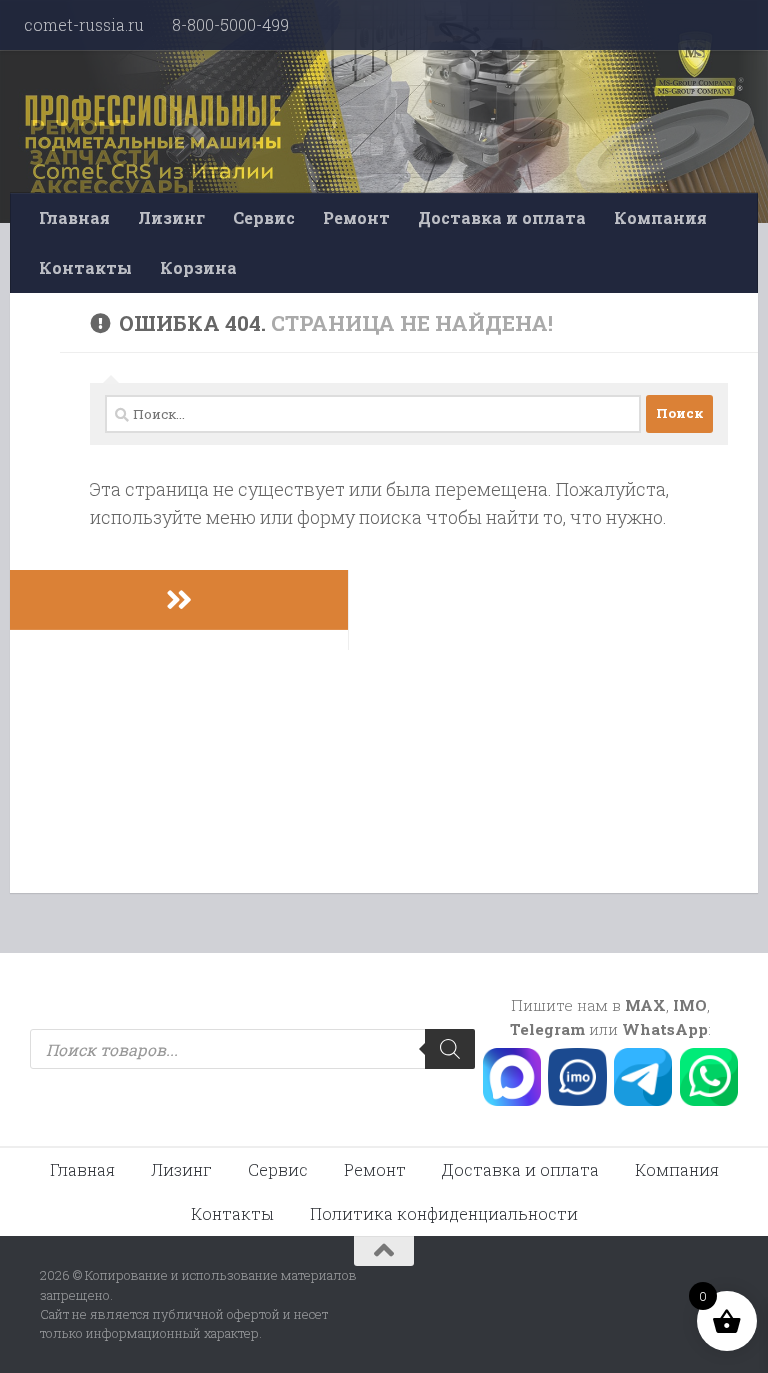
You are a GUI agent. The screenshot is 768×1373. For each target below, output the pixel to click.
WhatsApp (665, 1029)
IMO (690, 1005)
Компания (660, 217)
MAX (645, 1005)
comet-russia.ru (84, 24)
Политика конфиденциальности (444, 1213)
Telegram (547, 1029)
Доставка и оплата (502, 217)
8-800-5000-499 (230, 24)
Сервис (264, 217)
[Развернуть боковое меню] (179, 600)
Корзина (198, 267)
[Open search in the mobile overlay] (252, 1049)
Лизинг (171, 217)
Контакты (85, 267)
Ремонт (356, 217)
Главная (74, 217)
